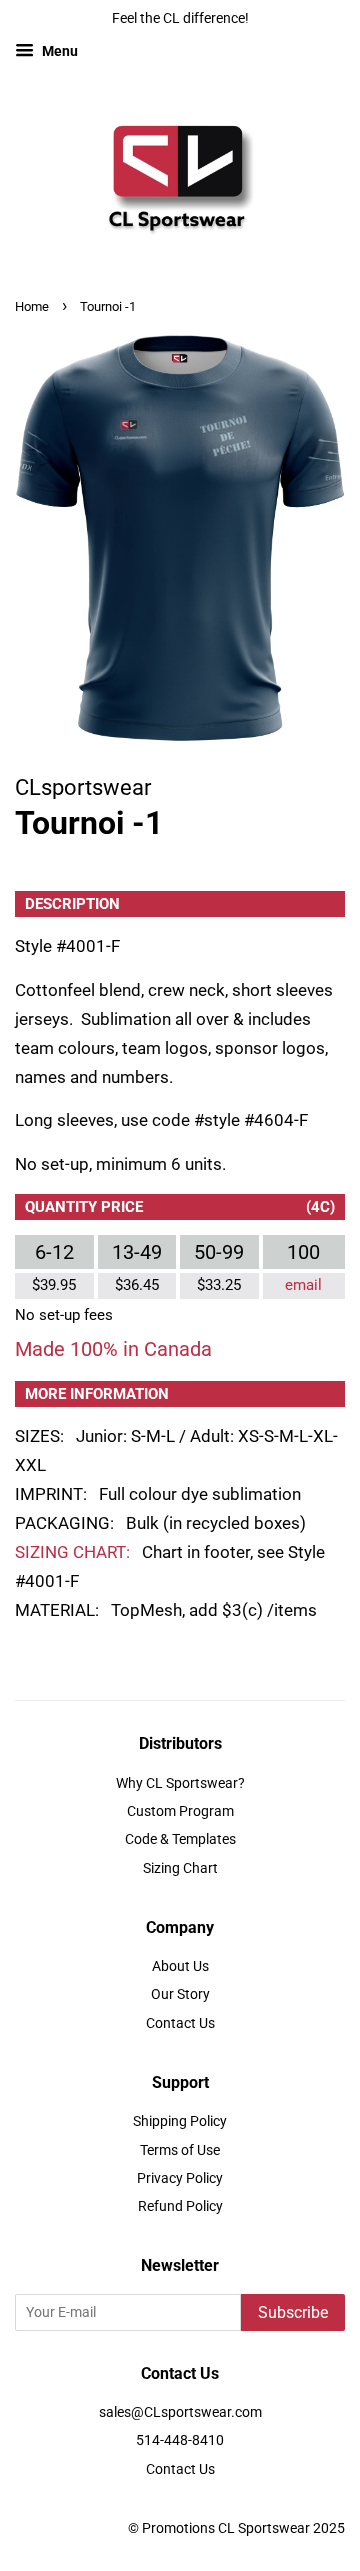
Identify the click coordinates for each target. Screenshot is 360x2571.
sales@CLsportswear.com (180, 2412)
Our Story (180, 1994)
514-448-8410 (180, 2440)
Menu (58, 51)
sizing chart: (72, 1552)
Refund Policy (180, 2206)
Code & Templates (180, 1839)
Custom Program (180, 1811)
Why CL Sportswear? (180, 1783)
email (303, 1285)
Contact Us (180, 2023)
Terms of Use (180, 2150)
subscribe (293, 2312)
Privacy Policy (180, 2178)
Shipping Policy (180, 2121)
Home (32, 306)
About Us (180, 1966)
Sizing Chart (180, 1868)
